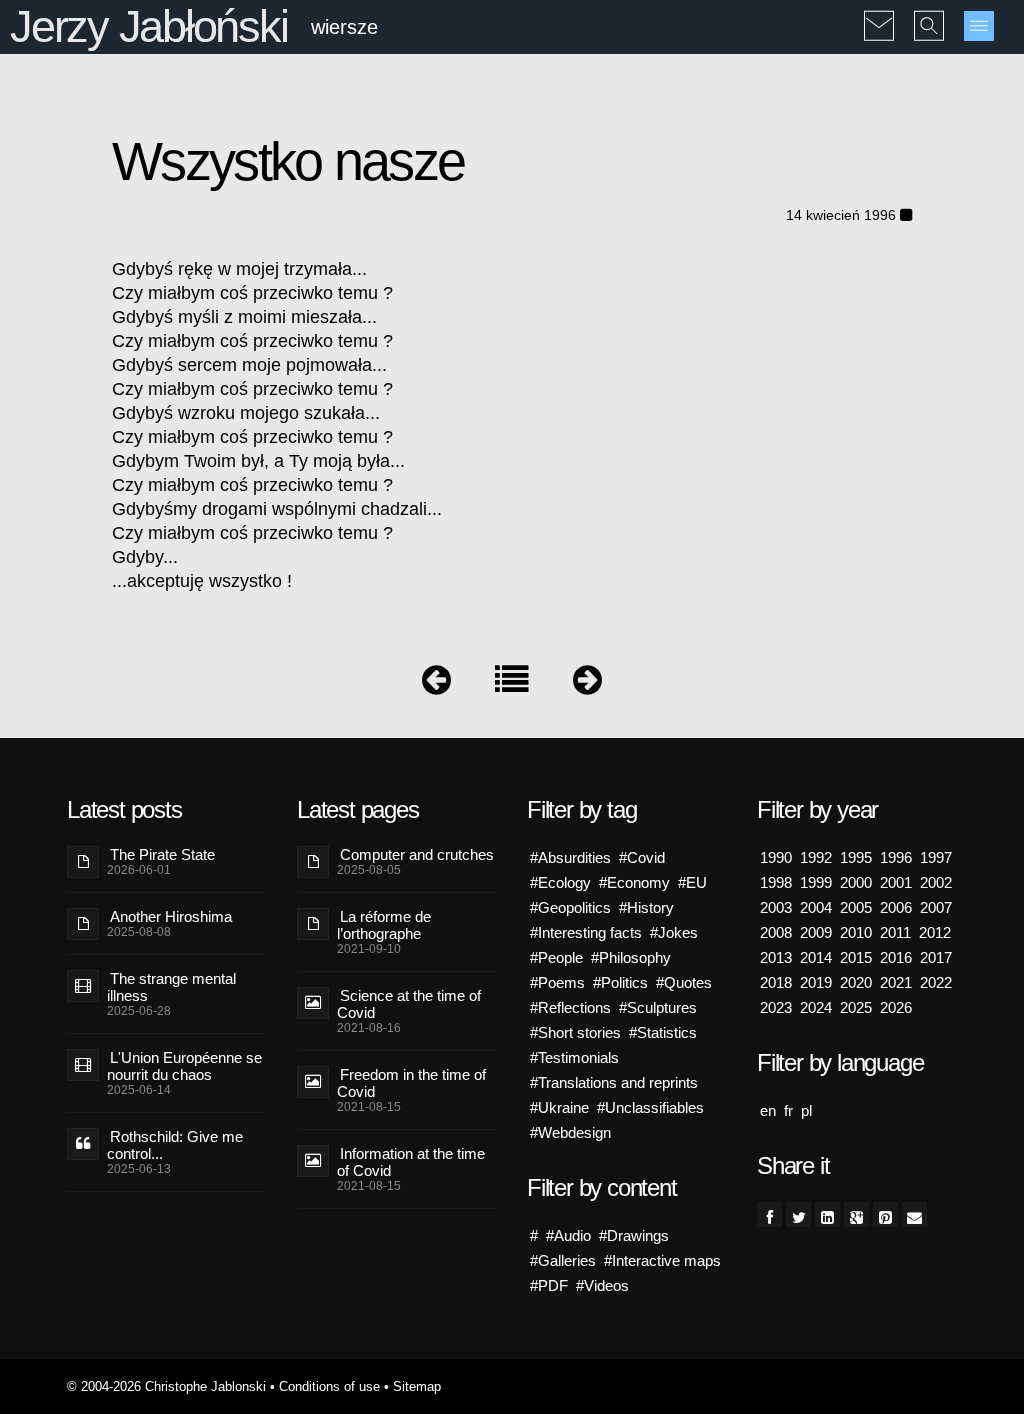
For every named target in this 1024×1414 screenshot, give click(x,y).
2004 (816, 907)
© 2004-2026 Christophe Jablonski (166, 1386)
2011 (895, 932)
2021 (896, 982)
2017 (936, 957)
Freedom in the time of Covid (411, 1083)
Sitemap (417, 1386)
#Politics (620, 982)
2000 (856, 882)
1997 (936, 857)
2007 (936, 907)
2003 (776, 907)
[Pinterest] (885, 1214)
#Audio (568, 1235)
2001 (896, 882)
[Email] (914, 1214)
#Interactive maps (662, 1260)
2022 (936, 982)
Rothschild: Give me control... (175, 1145)
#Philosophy (631, 957)
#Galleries (563, 1260)
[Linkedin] (827, 1214)
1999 (816, 882)
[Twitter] (798, 1214)
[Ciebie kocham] (587, 684)
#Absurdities (570, 857)
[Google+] (856, 1214)
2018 (776, 982)
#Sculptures (658, 1007)
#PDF (549, 1285)
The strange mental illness (171, 987)
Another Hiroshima (171, 916)
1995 (856, 857)
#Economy (634, 882)
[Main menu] (979, 26)
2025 (856, 1007)
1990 (776, 857)
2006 (896, 907)
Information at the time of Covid (411, 1162)
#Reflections (570, 1007)
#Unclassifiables (650, 1107)
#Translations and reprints (614, 1082)
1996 (896, 857)
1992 (816, 857)
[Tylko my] (436, 684)
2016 (896, 957)
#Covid (642, 857)
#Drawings (634, 1235)
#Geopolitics (570, 907)
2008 (776, 932)
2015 (856, 957)
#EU (692, 882)
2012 (935, 932)
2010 (856, 932)
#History (646, 907)
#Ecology (560, 882)
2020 (856, 982)
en (768, 1110)
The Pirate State (162, 854)
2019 (816, 982)
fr (788, 1110)
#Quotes (684, 982)
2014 (816, 957)
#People (556, 957)
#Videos (602, 1285)
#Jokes (674, 932)
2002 (936, 882)
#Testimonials (574, 1057)
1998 (776, 882)
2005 (856, 907)
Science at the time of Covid (409, 1004)
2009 (816, 932)
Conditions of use (329, 1386)
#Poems (557, 982)
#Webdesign (570, 1132)
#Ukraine (559, 1107)
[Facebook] (769, 1214)
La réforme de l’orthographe (384, 925)
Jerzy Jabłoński (148, 26)
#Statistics (663, 1032)
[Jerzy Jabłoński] (512, 684)
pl (806, 1110)
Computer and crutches (417, 854)
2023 (776, 1007)
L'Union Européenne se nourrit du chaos (184, 1066)
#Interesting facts (586, 932)
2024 (816, 1007)
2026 (896, 1007)
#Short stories (575, 1032)
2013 (776, 957)
